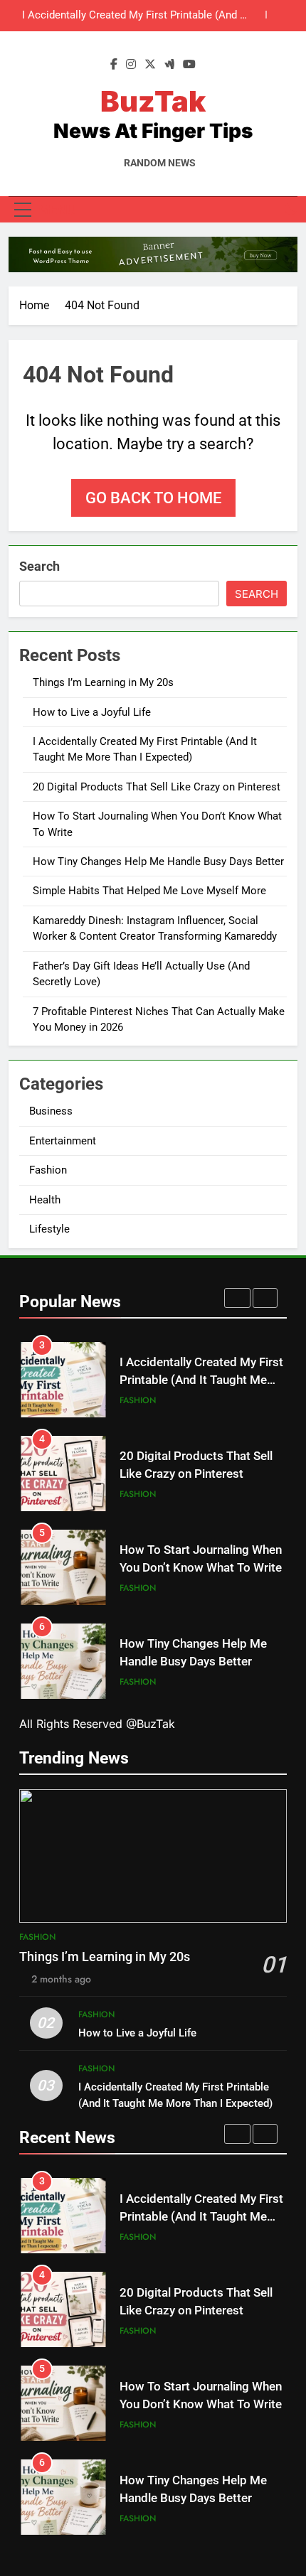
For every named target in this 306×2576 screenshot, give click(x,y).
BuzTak (153, 101)
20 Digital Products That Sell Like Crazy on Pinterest (145, 16)
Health (45, 1200)
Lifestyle (49, 1229)
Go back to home (153, 498)
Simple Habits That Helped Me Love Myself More (149, 891)
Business (51, 1111)
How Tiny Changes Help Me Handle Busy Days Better (158, 862)
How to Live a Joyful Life (92, 712)
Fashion (48, 1170)
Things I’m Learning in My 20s (103, 682)
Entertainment (63, 1141)
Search (39, 566)
